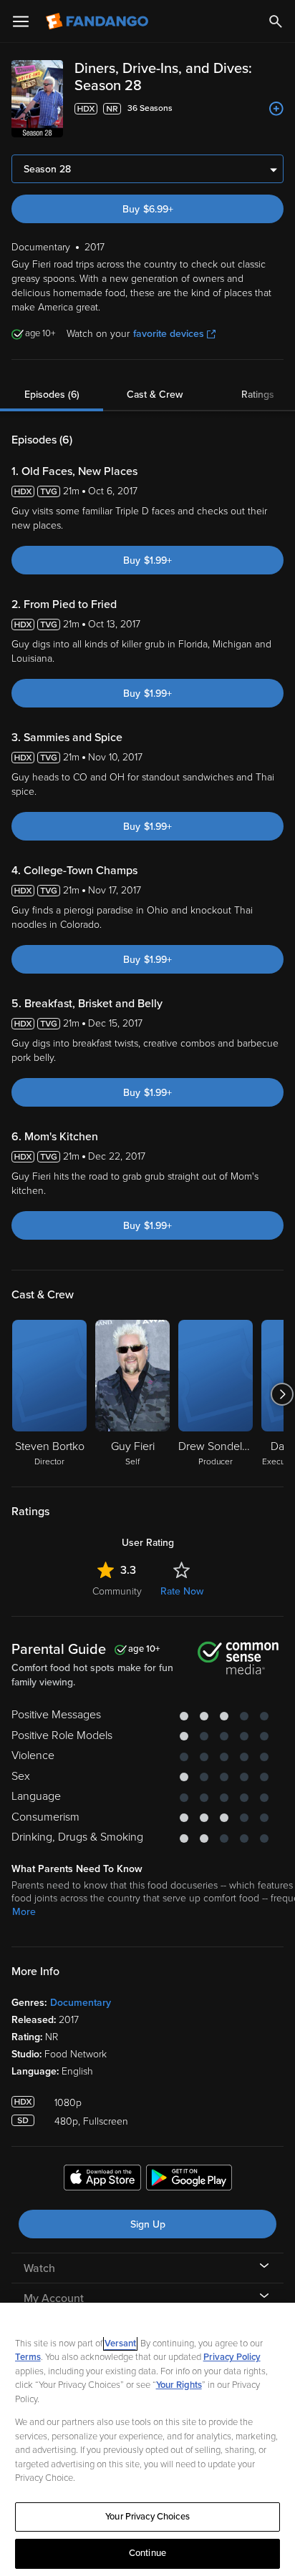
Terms (28, 2357)
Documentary (81, 2003)
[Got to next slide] (282, 1394)
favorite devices (169, 334)
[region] (147, 2439)
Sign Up (148, 2224)
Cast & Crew (155, 395)
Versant (120, 2344)
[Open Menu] (21, 21)
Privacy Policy (232, 2357)
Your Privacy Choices (147, 2517)
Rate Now (182, 1591)
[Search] (276, 21)
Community (117, 1591)
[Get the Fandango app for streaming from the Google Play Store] (189, 2180)
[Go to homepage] (98, 21)
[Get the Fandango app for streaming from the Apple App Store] (102, 2180)
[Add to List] (276, 109)
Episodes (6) (52, 395)
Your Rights (179, 2385)
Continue (147, 2553)
